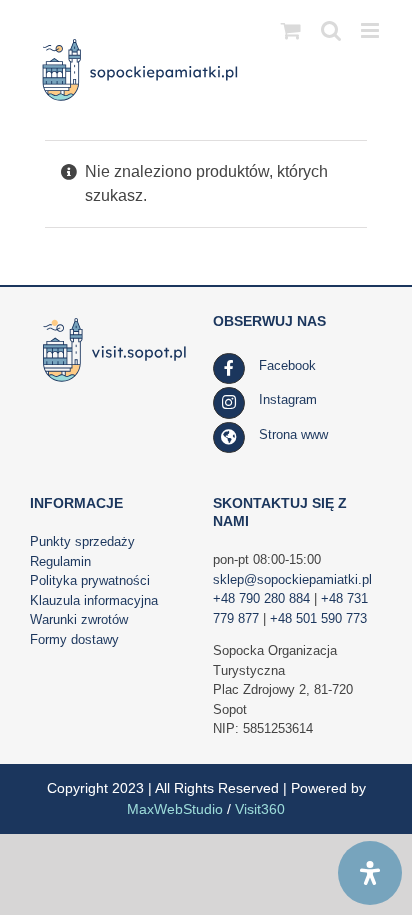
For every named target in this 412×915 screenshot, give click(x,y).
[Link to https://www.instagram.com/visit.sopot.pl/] (229, 403)
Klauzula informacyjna (94, 600)
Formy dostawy (74, 639)
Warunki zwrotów (79, 619)
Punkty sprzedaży (82, 541)
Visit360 (260, 809)
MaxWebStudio (175, 809)
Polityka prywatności (90, 580)
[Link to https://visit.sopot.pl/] (229, 438)
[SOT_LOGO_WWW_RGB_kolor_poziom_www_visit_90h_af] (114, 319)
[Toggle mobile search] (331, 30)
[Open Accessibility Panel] (370, 873)
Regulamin (60, 561)
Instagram (288, 399)
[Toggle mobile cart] (291, 30)
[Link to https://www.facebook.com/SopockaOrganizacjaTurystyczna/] (229, 369)
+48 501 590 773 (318, 618)
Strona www (293, 434)
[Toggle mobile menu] (371, 30)
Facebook (287, 365)
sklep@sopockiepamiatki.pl (292, 579)
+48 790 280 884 (261, 598)
